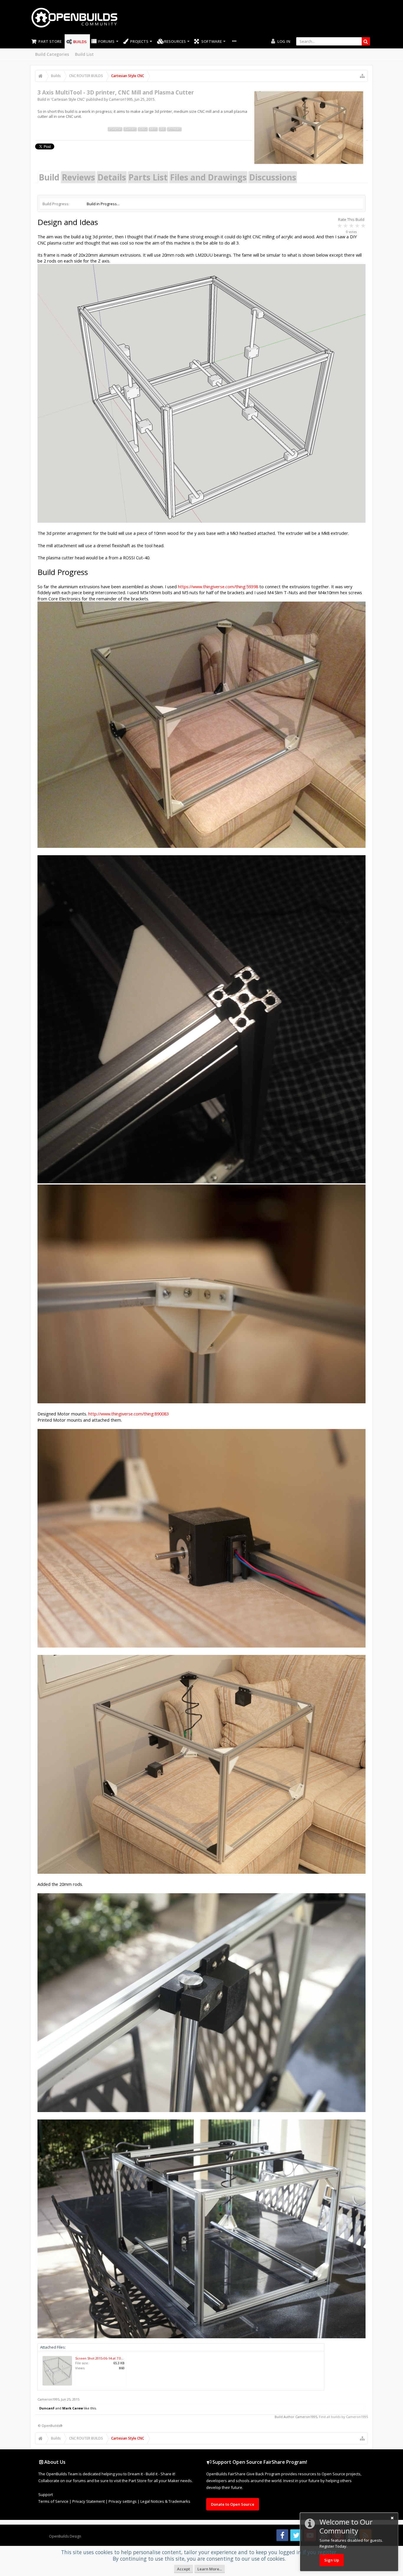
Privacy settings (123, 2501)
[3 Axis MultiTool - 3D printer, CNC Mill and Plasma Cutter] (309, 128)
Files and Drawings (208, 177)
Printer (174, 129)
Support (46, 2494)
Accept (184, 2569)
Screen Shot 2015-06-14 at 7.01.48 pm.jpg (107, 2358)
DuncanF (47, 2408)
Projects (139, 41)
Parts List (148, 177)
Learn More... (210, 2569)
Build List (84, 54)
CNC (143, 129)
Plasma (115, 129)
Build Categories (52, 54)
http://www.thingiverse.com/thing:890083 (128, 1414)
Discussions (273, 177)
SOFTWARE (212, 41)
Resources (175, 41)
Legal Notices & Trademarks (165, 2501)
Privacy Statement (89, 2501)
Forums (106, 41)
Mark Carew (73, 2408)
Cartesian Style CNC (68, 99)
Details (112, 177)
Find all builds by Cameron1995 (343, 2417)
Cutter (130, 129)
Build (49, 177)
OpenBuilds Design (65, 2536)
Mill (153, 129)
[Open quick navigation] (362, 76)
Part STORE (50, 41)
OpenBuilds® (52, 2426)
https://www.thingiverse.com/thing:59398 (218, 586)
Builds (80, 42)
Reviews (78, 177)
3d (162, 129)
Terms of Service (53, 2501)
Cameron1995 (121, 99)
